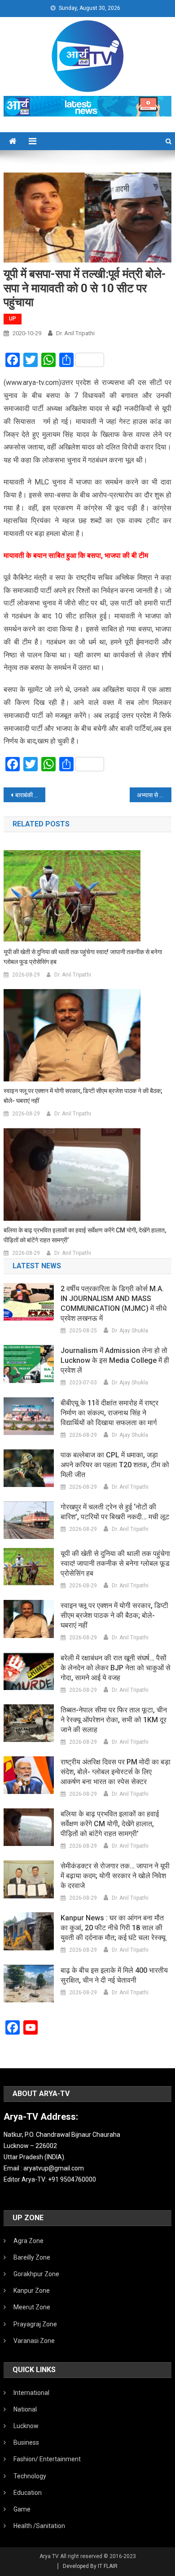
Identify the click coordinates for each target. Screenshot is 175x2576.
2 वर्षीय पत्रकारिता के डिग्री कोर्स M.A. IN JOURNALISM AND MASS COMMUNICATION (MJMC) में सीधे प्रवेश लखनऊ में (114, 1303)
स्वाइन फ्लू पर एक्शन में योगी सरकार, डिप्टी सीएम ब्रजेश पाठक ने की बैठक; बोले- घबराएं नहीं (83, 1096)
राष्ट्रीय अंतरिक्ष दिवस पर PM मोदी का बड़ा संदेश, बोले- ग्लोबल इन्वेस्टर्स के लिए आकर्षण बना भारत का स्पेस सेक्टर (116, 1772)
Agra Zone (28, 2241)
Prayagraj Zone (35, 2324)
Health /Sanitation (39, 2526)
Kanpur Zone (32, 2291)
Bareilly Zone (32, 2257)
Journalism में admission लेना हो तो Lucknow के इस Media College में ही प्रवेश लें (115, 1360)
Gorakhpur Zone (36, 2274)
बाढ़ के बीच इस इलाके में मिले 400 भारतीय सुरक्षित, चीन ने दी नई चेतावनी (114, 1975)
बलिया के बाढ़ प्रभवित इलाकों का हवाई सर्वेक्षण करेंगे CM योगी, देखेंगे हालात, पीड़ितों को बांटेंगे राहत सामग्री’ (85, 1235)
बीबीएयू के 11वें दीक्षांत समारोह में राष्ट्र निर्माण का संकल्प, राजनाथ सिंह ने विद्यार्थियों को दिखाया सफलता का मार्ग (109, 1413)
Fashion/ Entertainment (47, 2459)
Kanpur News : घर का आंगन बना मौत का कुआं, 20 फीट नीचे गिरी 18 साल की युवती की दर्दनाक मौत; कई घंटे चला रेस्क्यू (113, 1928)
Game (22, 2509)
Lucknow (26, 2426)
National (25, 2409)
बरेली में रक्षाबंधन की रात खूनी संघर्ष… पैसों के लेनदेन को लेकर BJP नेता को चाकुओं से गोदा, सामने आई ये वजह (116, 1668)
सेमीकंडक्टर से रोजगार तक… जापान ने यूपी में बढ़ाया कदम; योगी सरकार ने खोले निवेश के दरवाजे (115, 1876)
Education (28, 2493)
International (31, 2393)
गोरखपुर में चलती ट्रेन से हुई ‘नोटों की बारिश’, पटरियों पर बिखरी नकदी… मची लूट (115, 1512)
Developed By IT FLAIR (90, 2566)
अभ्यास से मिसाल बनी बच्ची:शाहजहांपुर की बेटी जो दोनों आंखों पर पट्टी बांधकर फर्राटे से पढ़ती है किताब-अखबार (154, 795)
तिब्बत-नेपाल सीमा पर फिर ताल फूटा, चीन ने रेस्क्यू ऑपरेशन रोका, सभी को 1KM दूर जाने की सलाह (114, 1720)
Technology (30, 2476)
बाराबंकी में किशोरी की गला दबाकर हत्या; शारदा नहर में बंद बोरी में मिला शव (31, 795)
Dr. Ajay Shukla (130, 1331)
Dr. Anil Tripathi (75, 333)
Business (26, 2442)
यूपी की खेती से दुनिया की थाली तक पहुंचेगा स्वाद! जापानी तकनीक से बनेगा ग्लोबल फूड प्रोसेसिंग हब (83, 957)
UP (13, 319)
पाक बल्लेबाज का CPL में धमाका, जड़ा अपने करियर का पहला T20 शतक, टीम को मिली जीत (115, 1465)
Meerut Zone (32, 2307)
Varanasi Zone (34, 2341)
